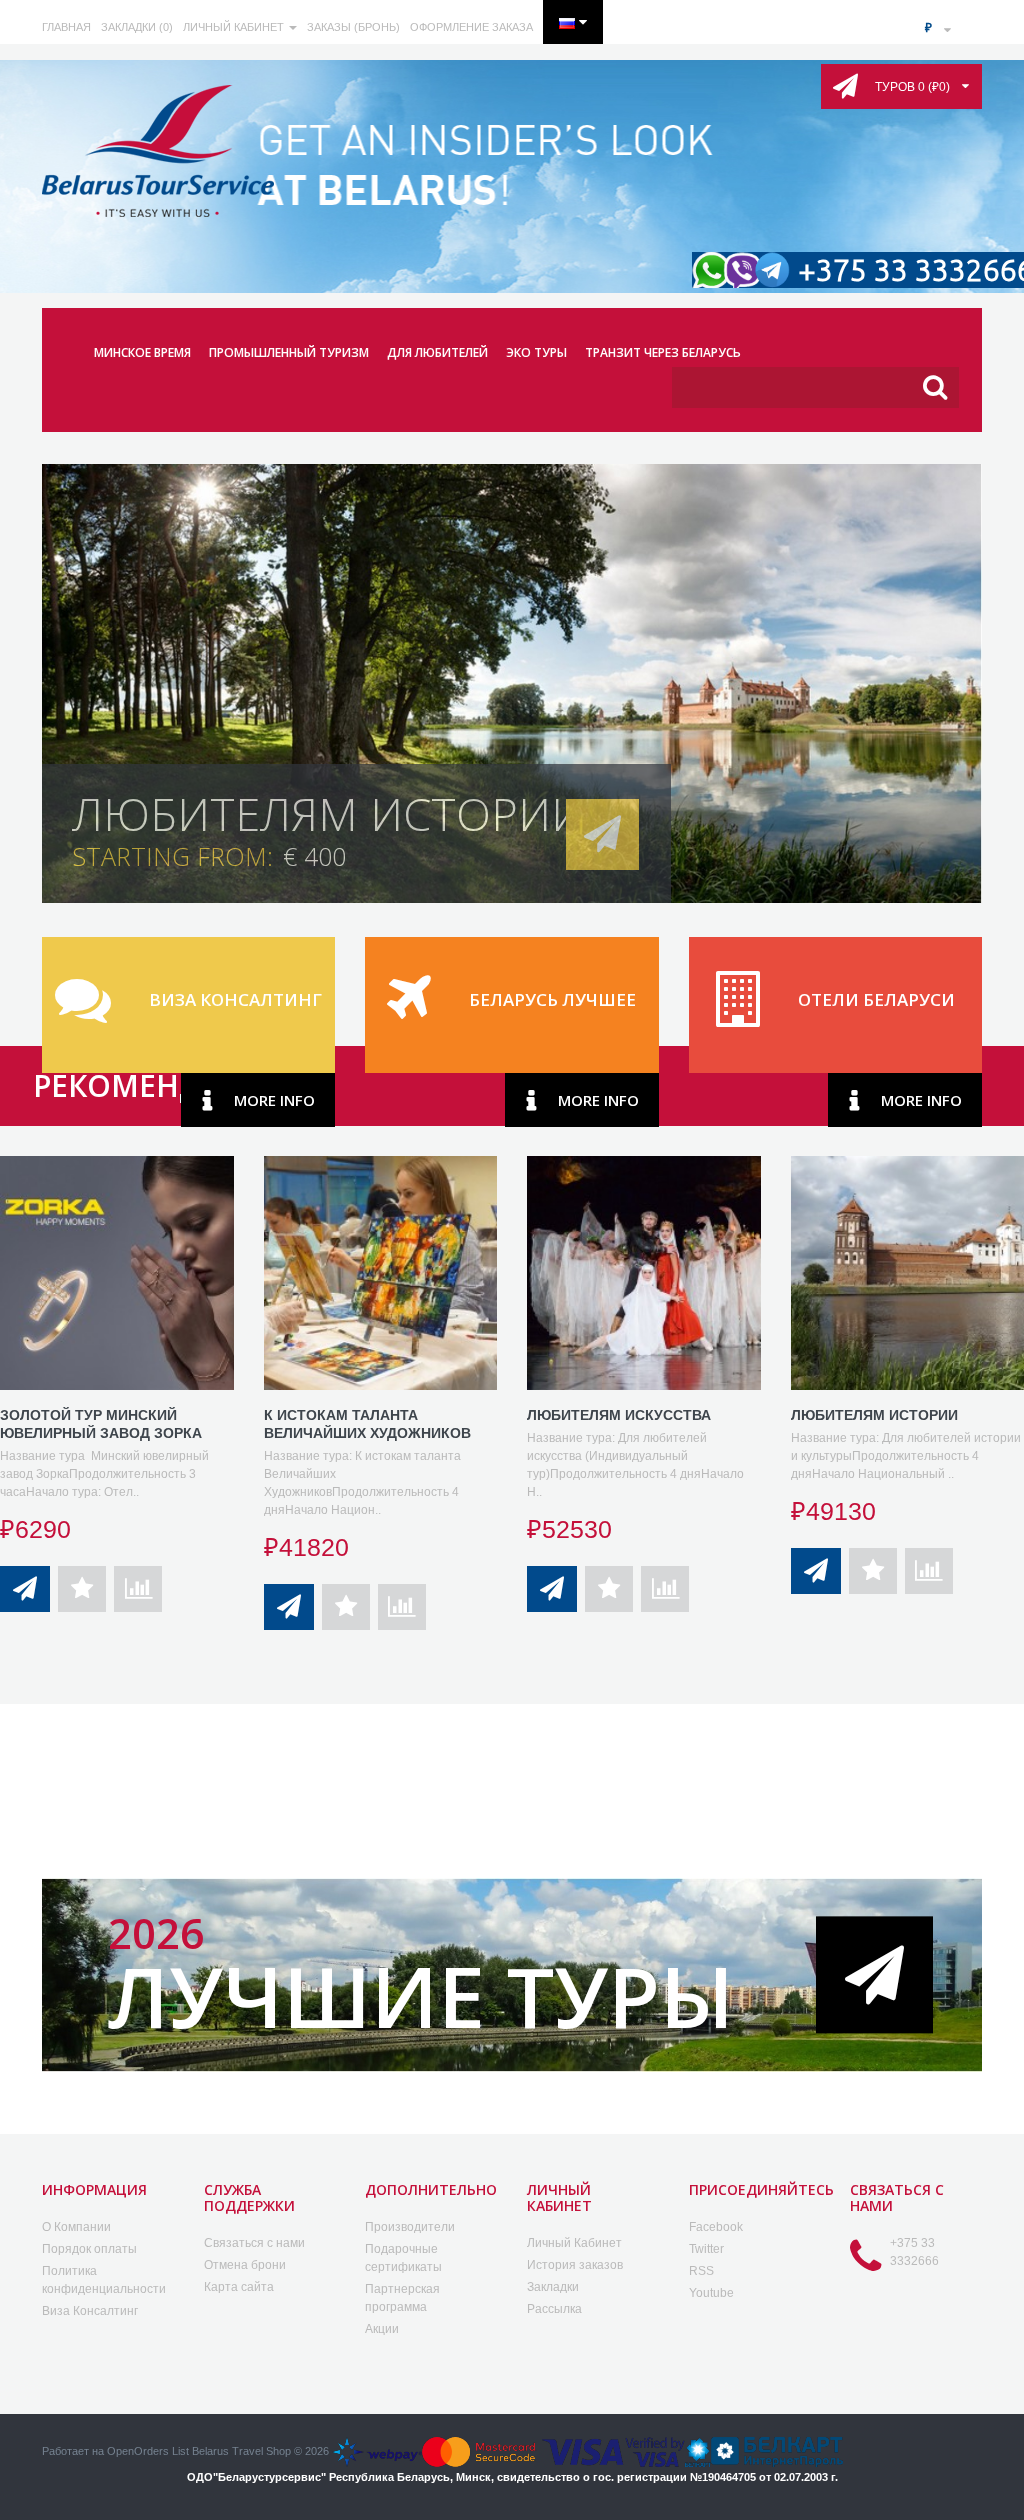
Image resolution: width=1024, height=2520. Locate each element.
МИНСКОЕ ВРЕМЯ (142, 352)
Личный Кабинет (574, 2243)
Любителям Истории (874, 1415)
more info (274, 1100)
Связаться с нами (254, 2243)
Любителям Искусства (619, 1415)
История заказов (575, 2265)
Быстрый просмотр (119, 1241)
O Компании (76, 2227)
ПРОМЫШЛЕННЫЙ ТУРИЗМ (289, 352)
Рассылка (554, 2309)
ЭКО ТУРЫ (536, 352)
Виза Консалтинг (90, 2311)
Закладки (553, 2287)
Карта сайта (239, 2287)
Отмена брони (245, 2265)
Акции (382, 2329)
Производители (410, 2227)
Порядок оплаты (89, 2249)
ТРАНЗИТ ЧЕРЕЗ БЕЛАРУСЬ (663, 352)
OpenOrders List (148, 2451)
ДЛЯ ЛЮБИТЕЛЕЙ (437, 352)
